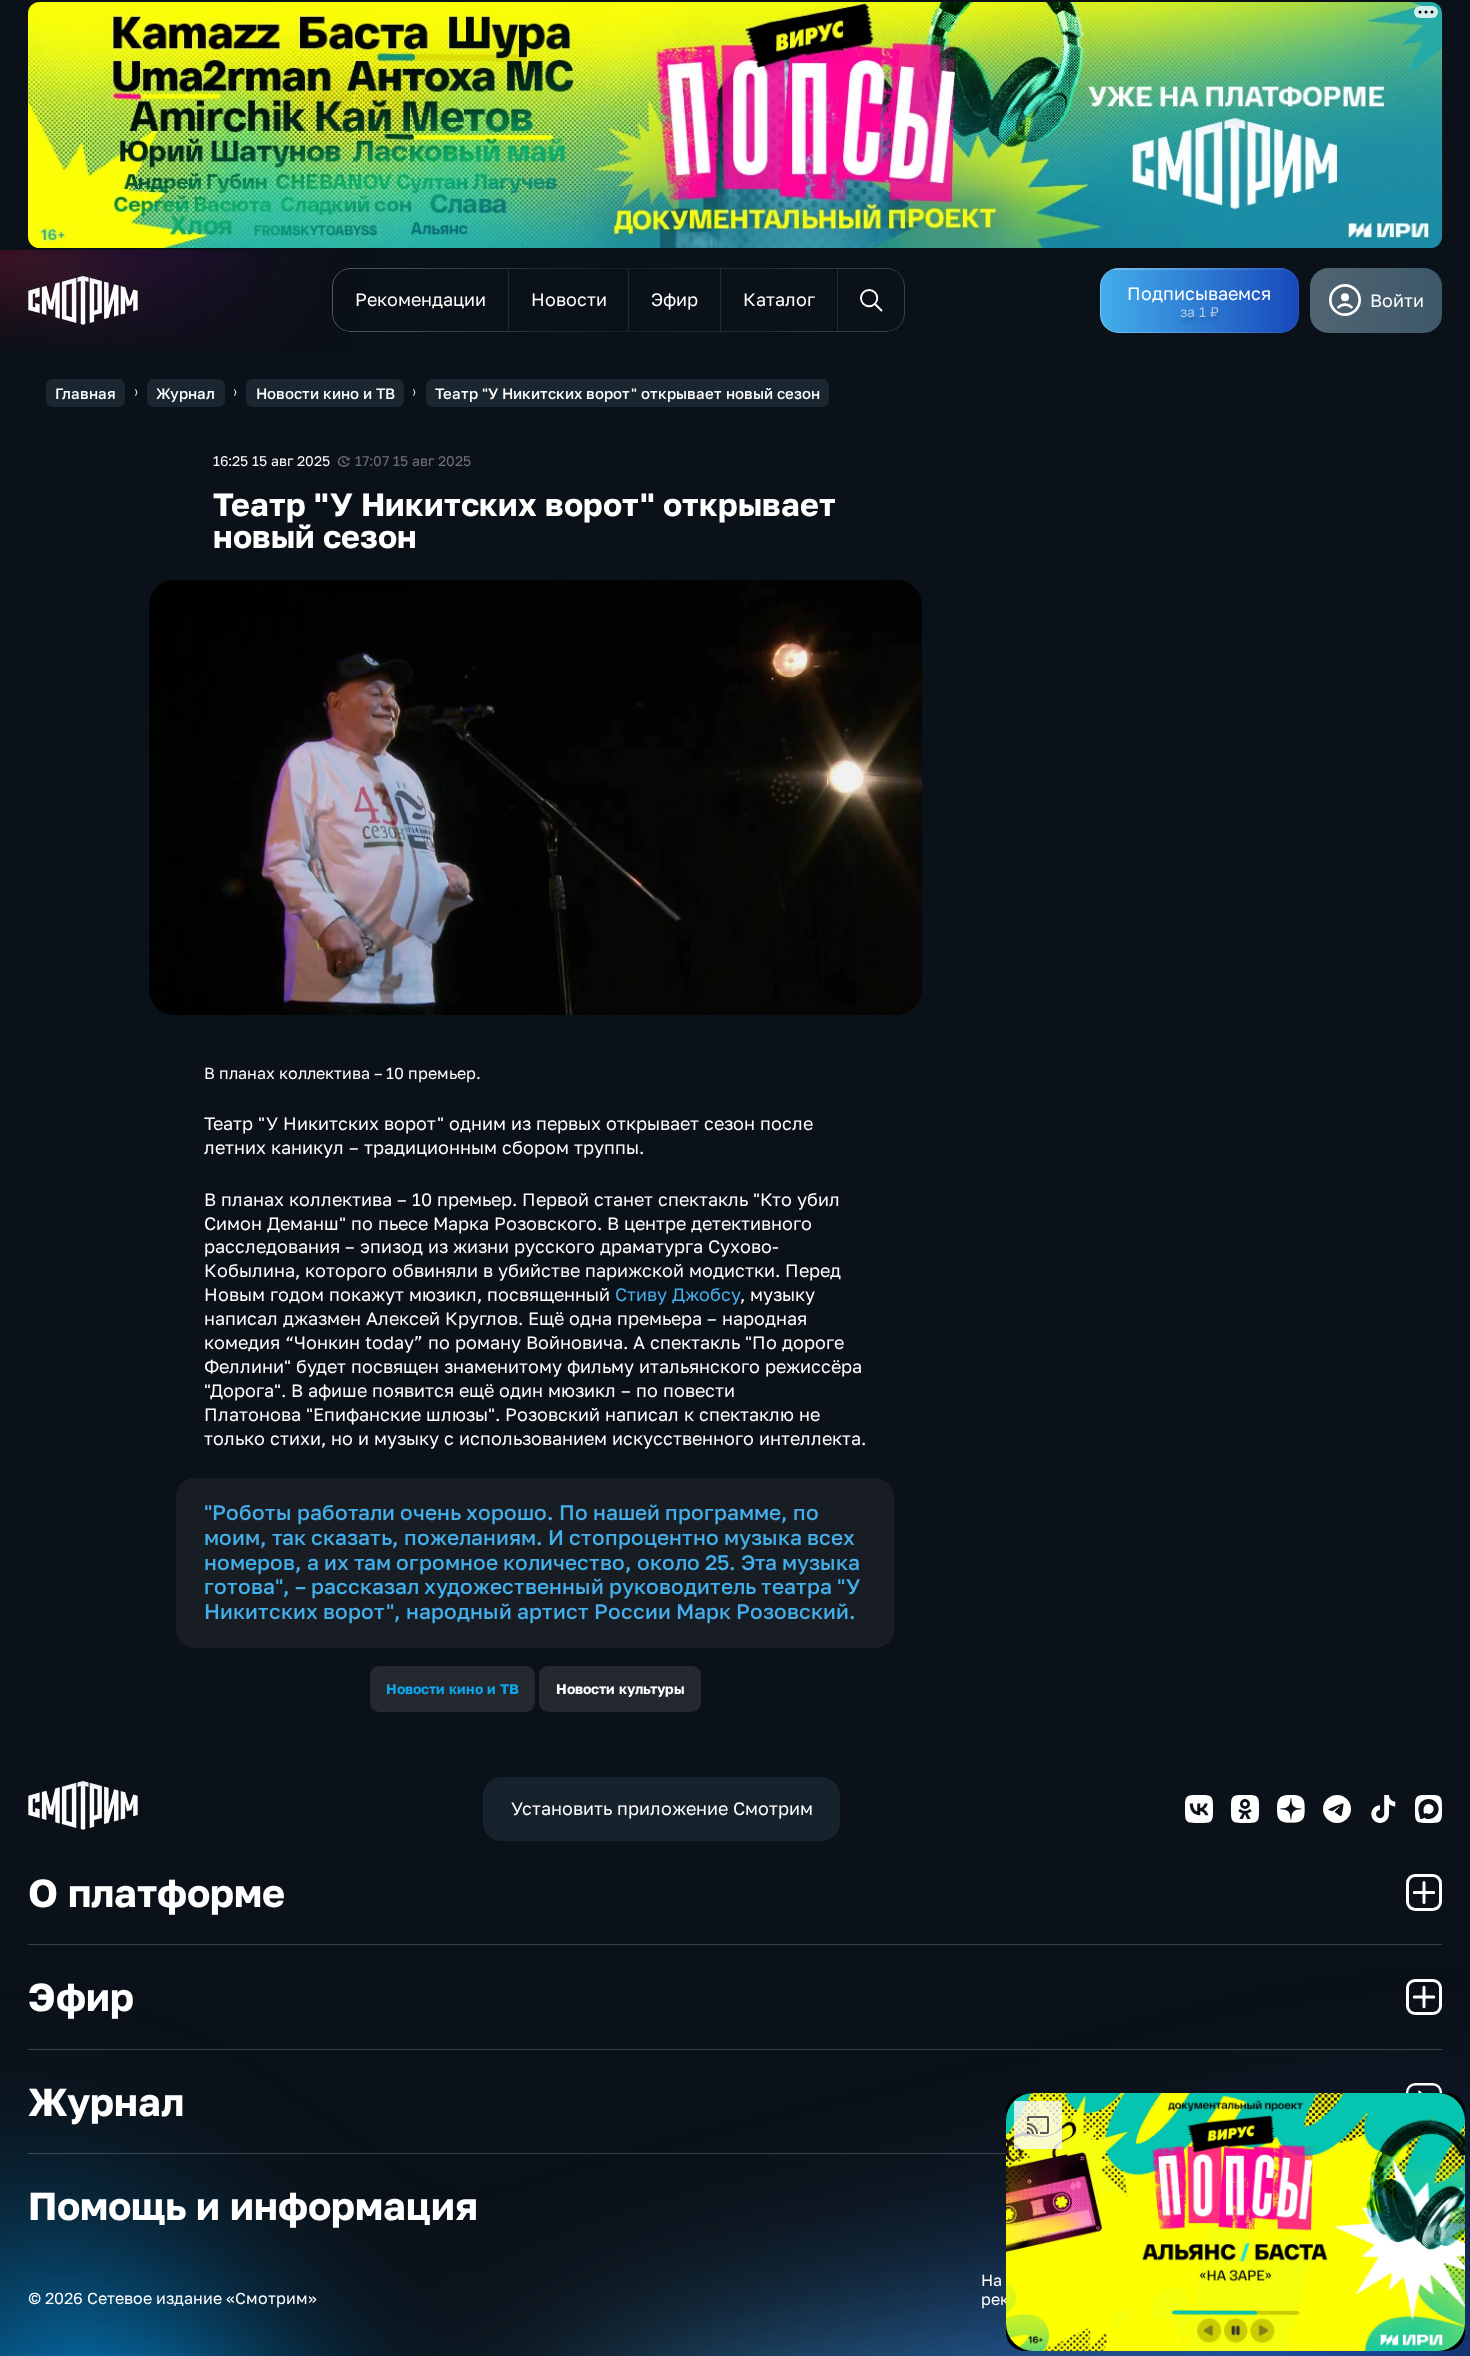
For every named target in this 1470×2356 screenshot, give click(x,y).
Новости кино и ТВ (325, 393)
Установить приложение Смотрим (662, 1808)
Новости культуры (620, 1688)
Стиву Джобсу (677, 1294)
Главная (85, 393)
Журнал (185, 393)
